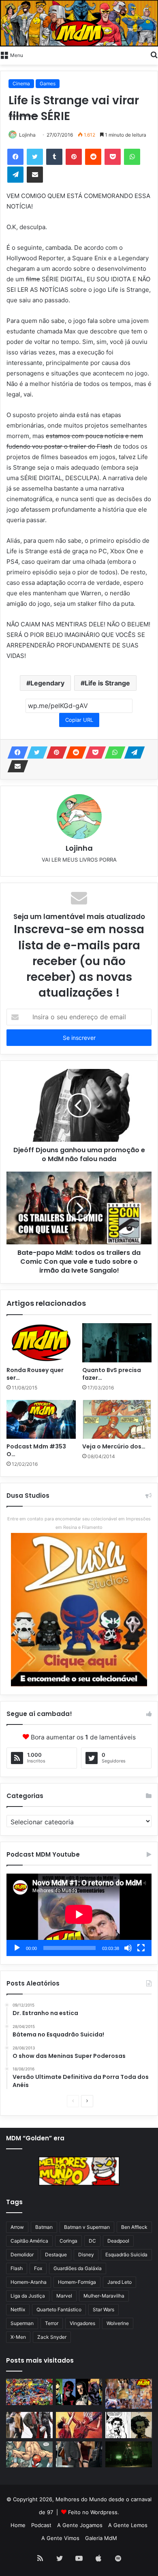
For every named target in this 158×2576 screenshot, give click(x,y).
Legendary (47, 683)
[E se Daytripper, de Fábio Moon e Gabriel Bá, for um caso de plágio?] (129, 2425)
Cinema (21, 83)
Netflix (18, 2309)
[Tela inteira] (141, 1948)
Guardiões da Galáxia (78, 2268)
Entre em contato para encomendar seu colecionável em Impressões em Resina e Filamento (79, 1523)
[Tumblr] (54, 157)
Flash (17, 2268)
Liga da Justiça (28, 2296)
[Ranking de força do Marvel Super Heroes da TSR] (79, 2392)
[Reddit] (93, 157)
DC (92, 2241)
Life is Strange (107, 683)
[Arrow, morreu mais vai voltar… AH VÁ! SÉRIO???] (129, 2455)
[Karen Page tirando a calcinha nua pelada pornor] (79, 2455)
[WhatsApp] (132, 157)
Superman (22, 2323)
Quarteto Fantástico (59, 2309)
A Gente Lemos (128, 2525)
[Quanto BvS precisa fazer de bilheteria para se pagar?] (117, 1343)
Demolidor (22, 2255)
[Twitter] (35, 157)
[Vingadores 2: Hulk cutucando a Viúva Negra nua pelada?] (29, 2425)
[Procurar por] (154, 55)
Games (48, 83)
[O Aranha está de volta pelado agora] (29, 2455)
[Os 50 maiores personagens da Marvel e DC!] (29, 2392)
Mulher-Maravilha (104, 2296)
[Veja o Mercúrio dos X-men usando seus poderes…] (117, 1419)
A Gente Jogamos (80, 2525)
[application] (79, 1915)
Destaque (56, 2255)
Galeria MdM (101, 2538)
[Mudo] (128, 1948)
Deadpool (118, 2241)
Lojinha (27, 135)
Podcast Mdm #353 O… (36, 1450)
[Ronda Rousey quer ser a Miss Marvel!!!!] (41, 1343)
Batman (44, 2227)
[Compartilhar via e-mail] (35, 175)
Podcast (41, 2525)
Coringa (68, 2241)
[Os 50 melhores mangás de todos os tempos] (79, 2425)
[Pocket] (113, 157)
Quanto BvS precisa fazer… (112, 1374)
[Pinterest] (74, 157)
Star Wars (104, 2309)
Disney (86, 2255)
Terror (52, 2323)
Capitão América (29, 2241)
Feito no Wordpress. (94, 2512)
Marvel (64, 2296)
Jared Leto (120, 2282)
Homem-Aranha (29, 2282)
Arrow (17, 2227)
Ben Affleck (134, 2227)
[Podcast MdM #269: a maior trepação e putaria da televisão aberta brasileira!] (129, 2394)
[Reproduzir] (17, 1948)
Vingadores (82, 2323)
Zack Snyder (52, 2337)
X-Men (18, 2337)
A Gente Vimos (60, 2538)
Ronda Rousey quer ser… (35, 1374)
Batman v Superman (87, 2227)
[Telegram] (15, 175)
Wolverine (118, 2323)
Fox (38, 2268)
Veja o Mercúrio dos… (114, 1446)
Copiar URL (79, 720)
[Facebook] (15, 157)
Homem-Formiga (77, 2282)
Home (18, 2525)
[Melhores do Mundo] (79, 23)
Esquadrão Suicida (126, 2255)
